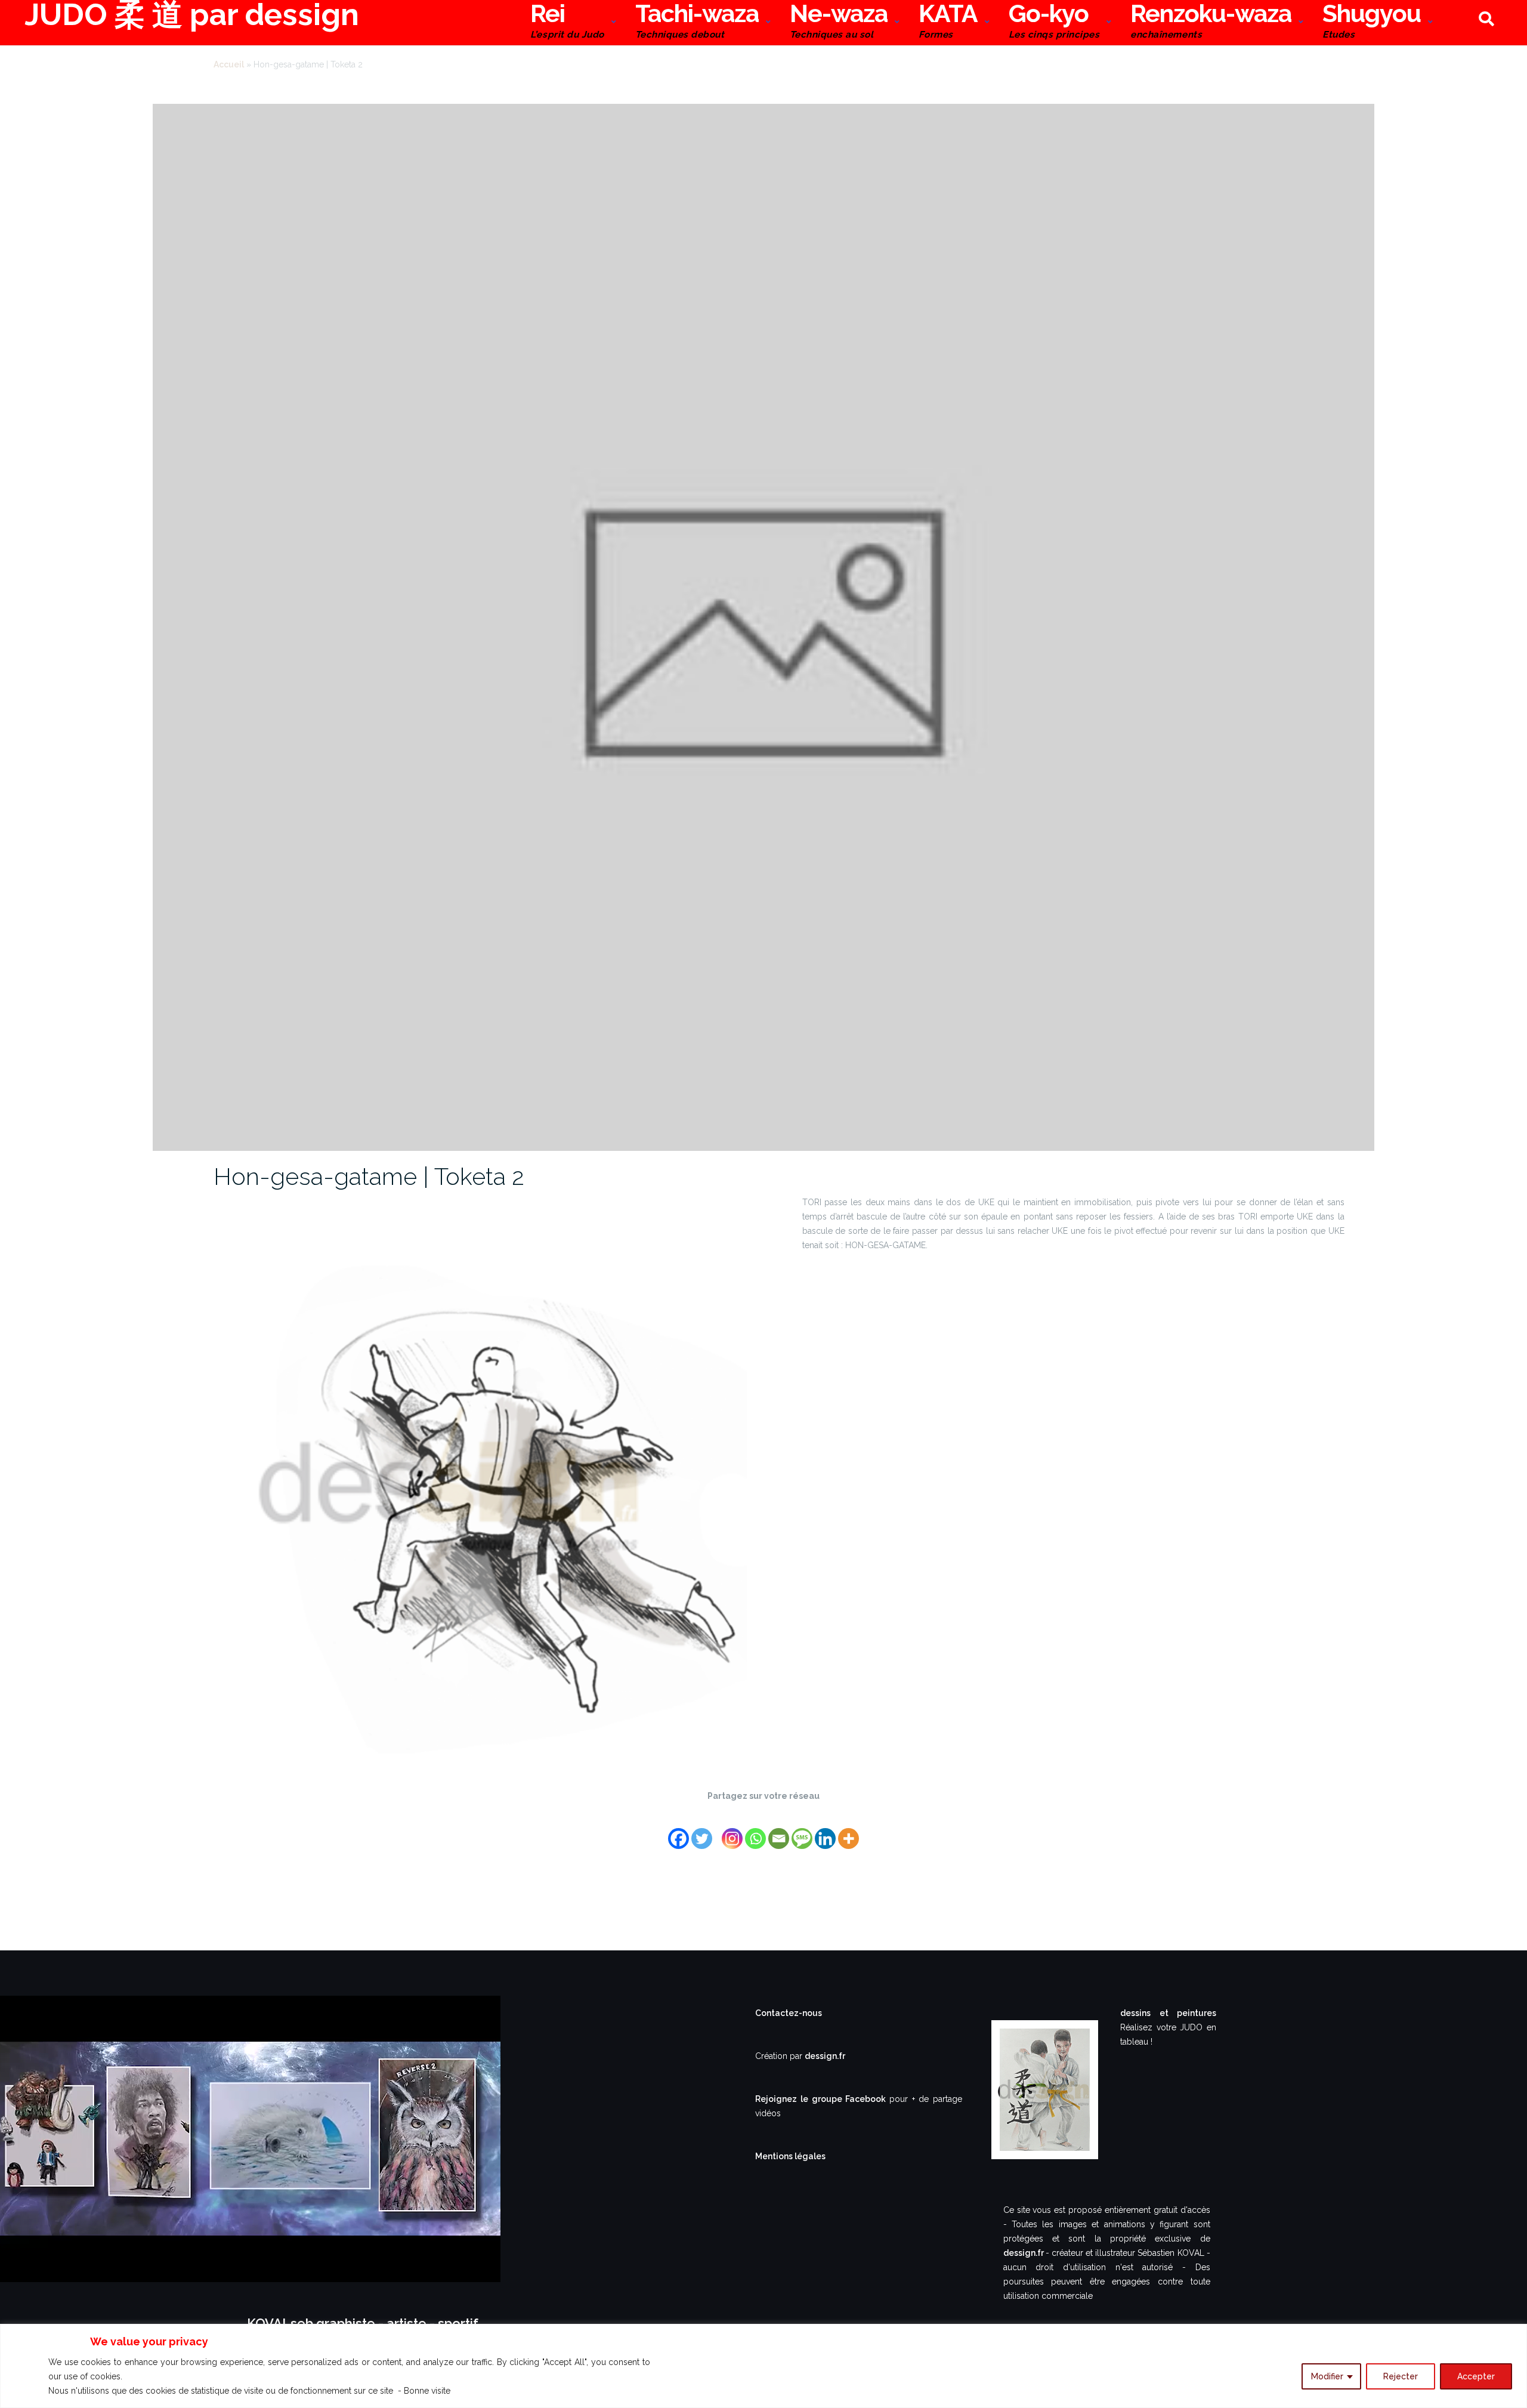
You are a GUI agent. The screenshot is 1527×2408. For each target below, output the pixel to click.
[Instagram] (732, 1831)
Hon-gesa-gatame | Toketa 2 (369, 1176)
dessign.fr (825, 2056)
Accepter (1476, 2376)
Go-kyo (1054, 22)
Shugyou (1372, 22)
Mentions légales (790, 2156)
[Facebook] (679, 1831)
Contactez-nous (789, 2013)
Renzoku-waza (1211, 22)
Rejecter (1401, 2376)
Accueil (229, 64)
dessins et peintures (1168, 2013)
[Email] (779, 1831)
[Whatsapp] (755, 1831)
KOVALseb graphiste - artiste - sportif (363, 2323)
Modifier (1327, 2376)
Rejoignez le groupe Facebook (822, 2099)
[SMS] (802, 1831)
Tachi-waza (697, 22)
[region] (763, 2366)
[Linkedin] (825, 1831)
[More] (848, 1831)
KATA (948, 22)
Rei (567, 22)
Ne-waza (839, 22)
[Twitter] (702, 1831)
